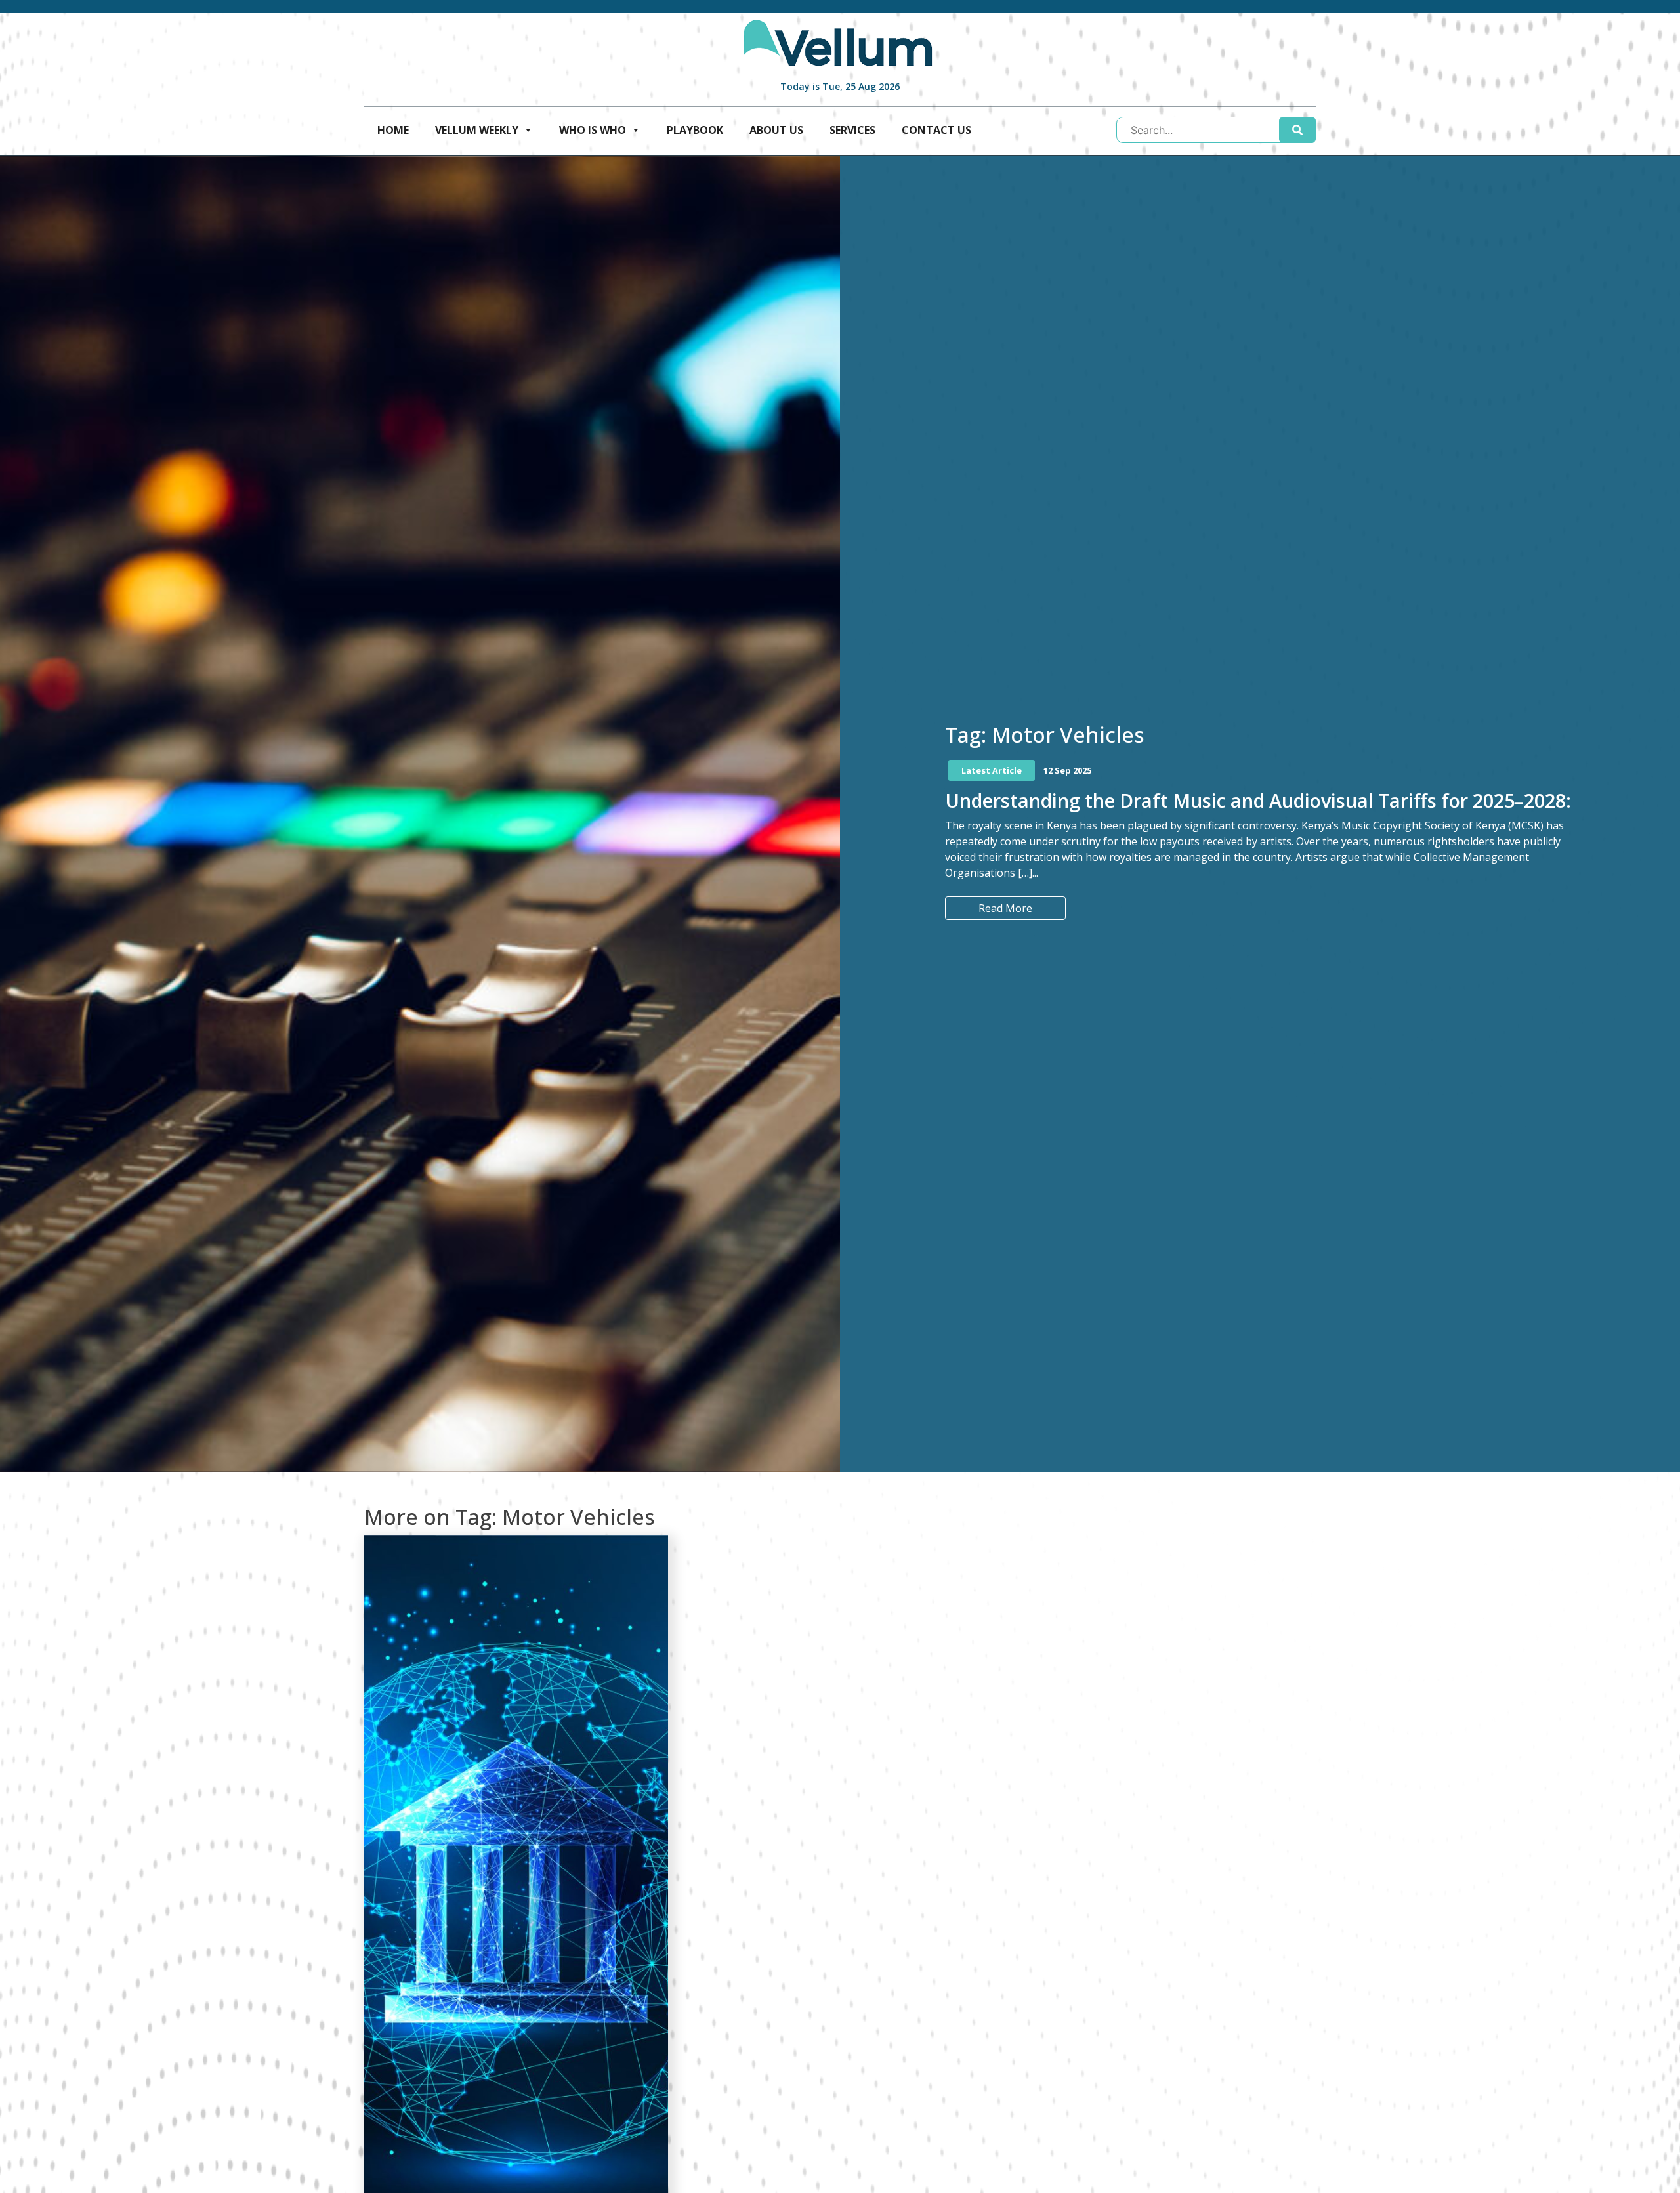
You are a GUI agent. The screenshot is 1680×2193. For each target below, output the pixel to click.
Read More (1005, 908)
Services (852, 130)
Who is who (593, 130)
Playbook (695, 130)
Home (393, 130)
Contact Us (936, 130)
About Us (776, 130)
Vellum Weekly (477, 130)
